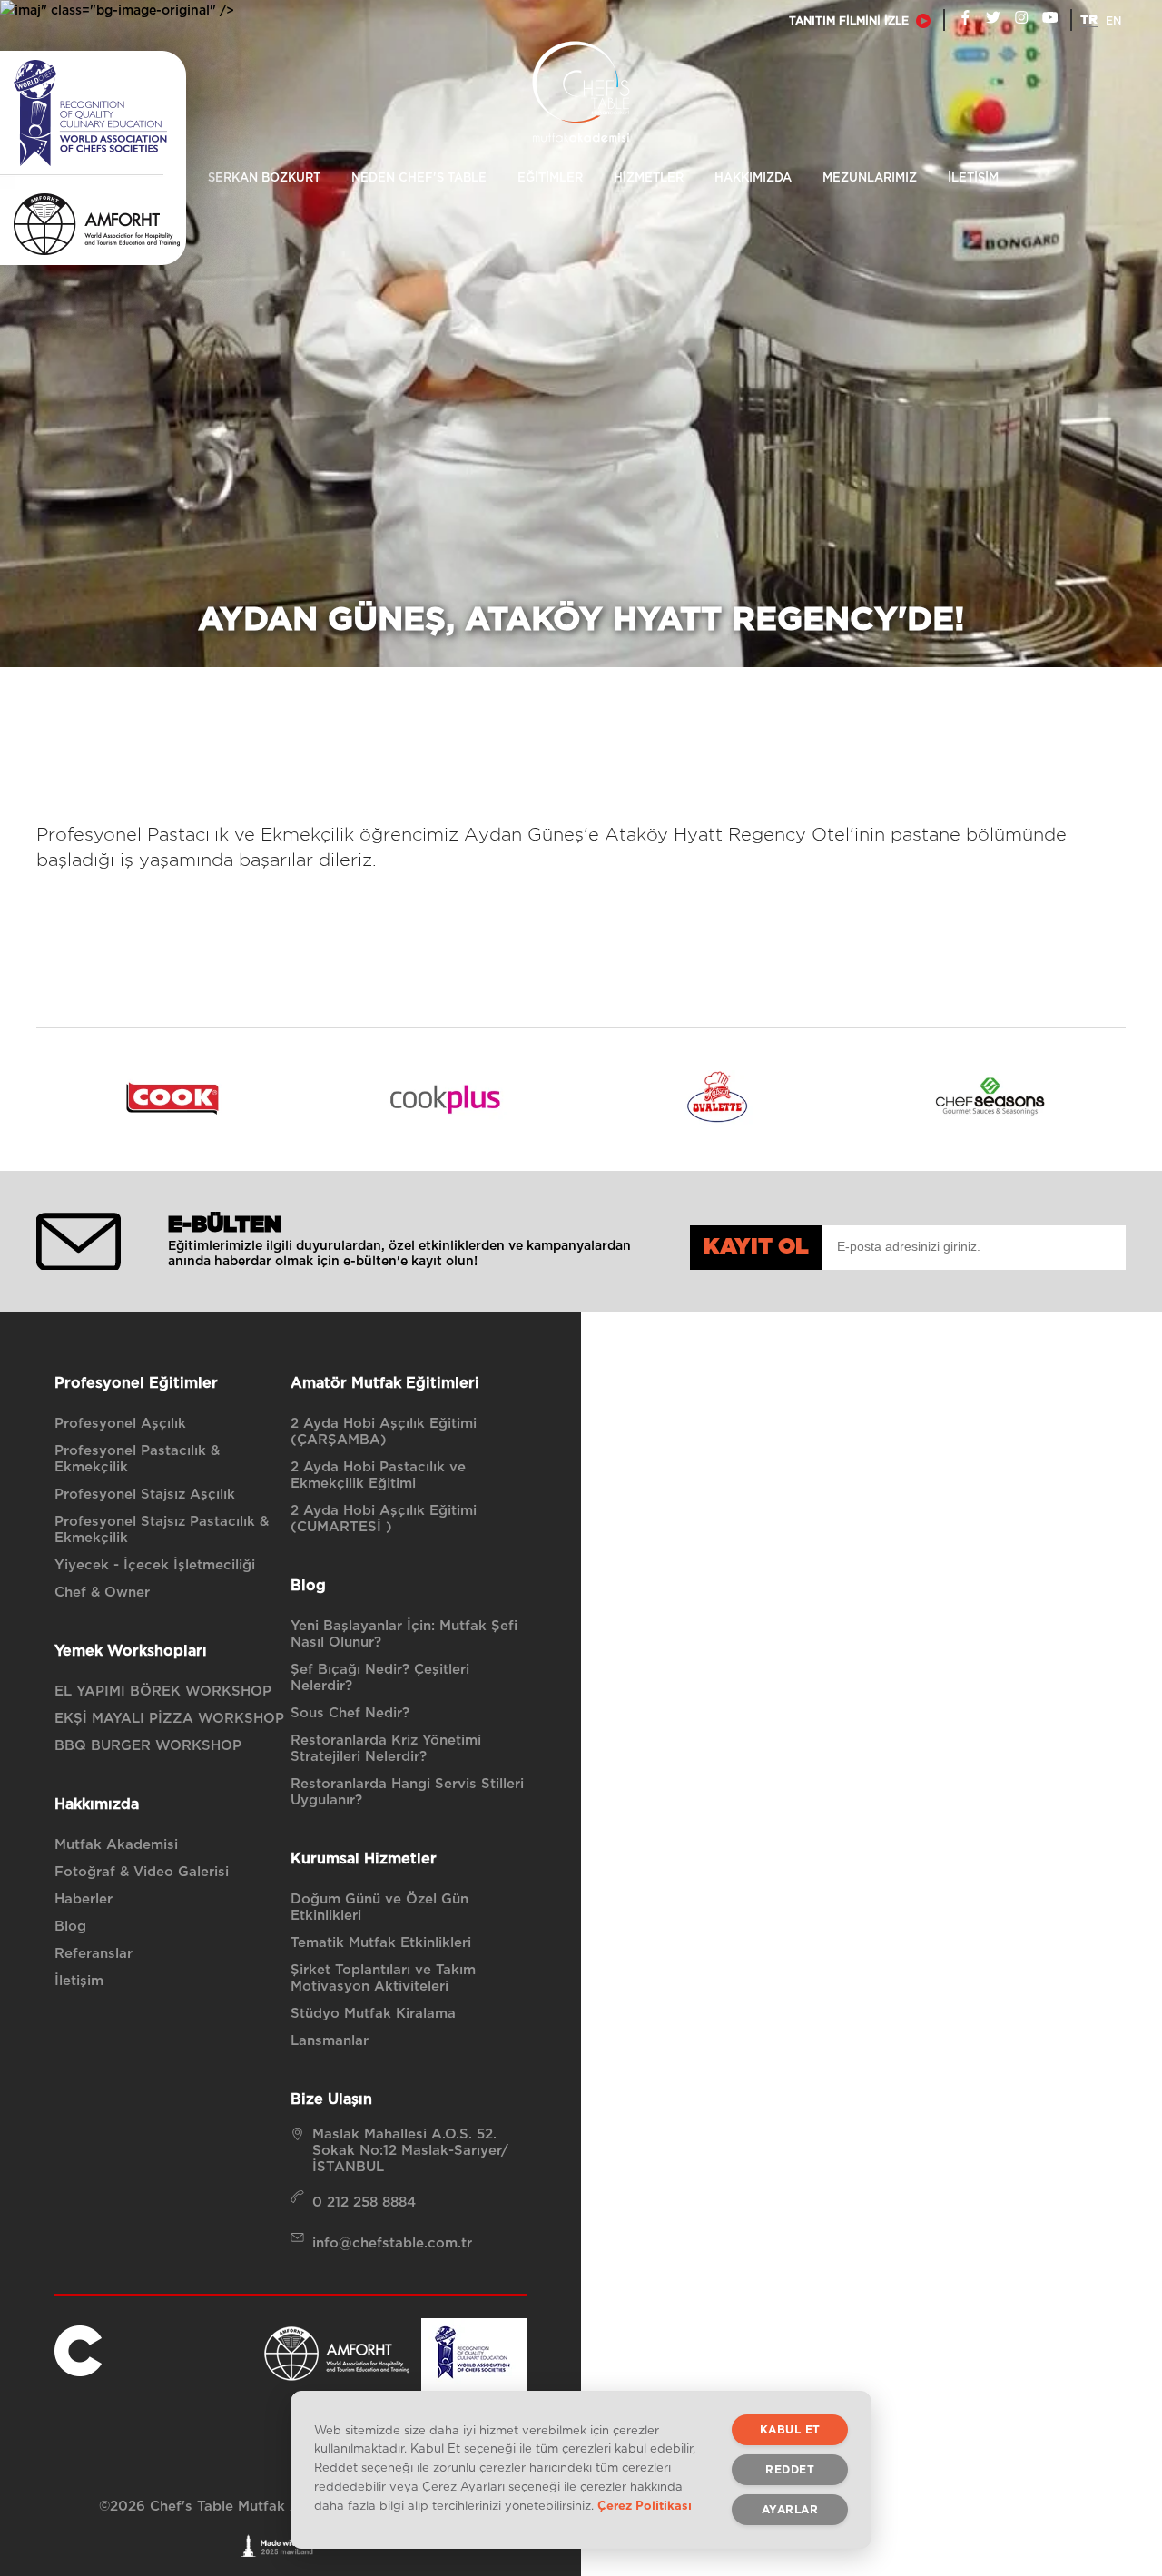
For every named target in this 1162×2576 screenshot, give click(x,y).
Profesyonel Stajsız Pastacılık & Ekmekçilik (162, 1530)
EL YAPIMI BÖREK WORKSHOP (163, 1691)
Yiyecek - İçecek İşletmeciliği (155, 1565)
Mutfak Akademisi (116, 1845)
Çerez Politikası (645, 2507)
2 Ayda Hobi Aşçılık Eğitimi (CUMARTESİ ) (384, 1519)
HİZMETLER (649, 178)
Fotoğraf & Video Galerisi (142, 1872)
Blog (70, 1927)
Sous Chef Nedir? (350, 1713)
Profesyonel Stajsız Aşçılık (145, 1494)
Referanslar (94, 1954)
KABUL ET (790, 2430)
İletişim (79, 1981)
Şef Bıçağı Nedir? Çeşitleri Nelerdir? (380, 1678)
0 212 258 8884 (364, 2202)
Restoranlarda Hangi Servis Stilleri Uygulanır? (407, 1792)
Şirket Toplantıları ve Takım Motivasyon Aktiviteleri (383, 1978)
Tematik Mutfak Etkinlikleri (381, 1943)
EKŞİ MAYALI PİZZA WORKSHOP (169, 1719)
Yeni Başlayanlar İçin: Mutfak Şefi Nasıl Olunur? (404, 1634)
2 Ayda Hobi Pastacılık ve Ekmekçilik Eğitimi (378, 1475)
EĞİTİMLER (550, 178)
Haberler (84, 1899)
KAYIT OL (756, 1247)
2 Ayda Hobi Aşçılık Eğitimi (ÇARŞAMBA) (384, 1432)
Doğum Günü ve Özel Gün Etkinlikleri (379, 1907)
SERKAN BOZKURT (264, 178)
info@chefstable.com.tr (392, 2243)
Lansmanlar (330, 2041)
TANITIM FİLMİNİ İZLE (849, 21)
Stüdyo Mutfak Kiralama (373, 2014)
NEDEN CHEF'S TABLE (419, 178)
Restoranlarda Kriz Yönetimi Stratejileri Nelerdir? (386, 1749)
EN (1113, 21)
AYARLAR (790, 2510)
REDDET (790, 2470)
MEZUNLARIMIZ (870, 178)
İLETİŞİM (973, 178)
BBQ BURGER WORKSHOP (148, 1746)
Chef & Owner (102, 1593)
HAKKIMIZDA (753, 178)
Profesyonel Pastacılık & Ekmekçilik (137, 1459)
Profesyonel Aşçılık (120, 1424)
